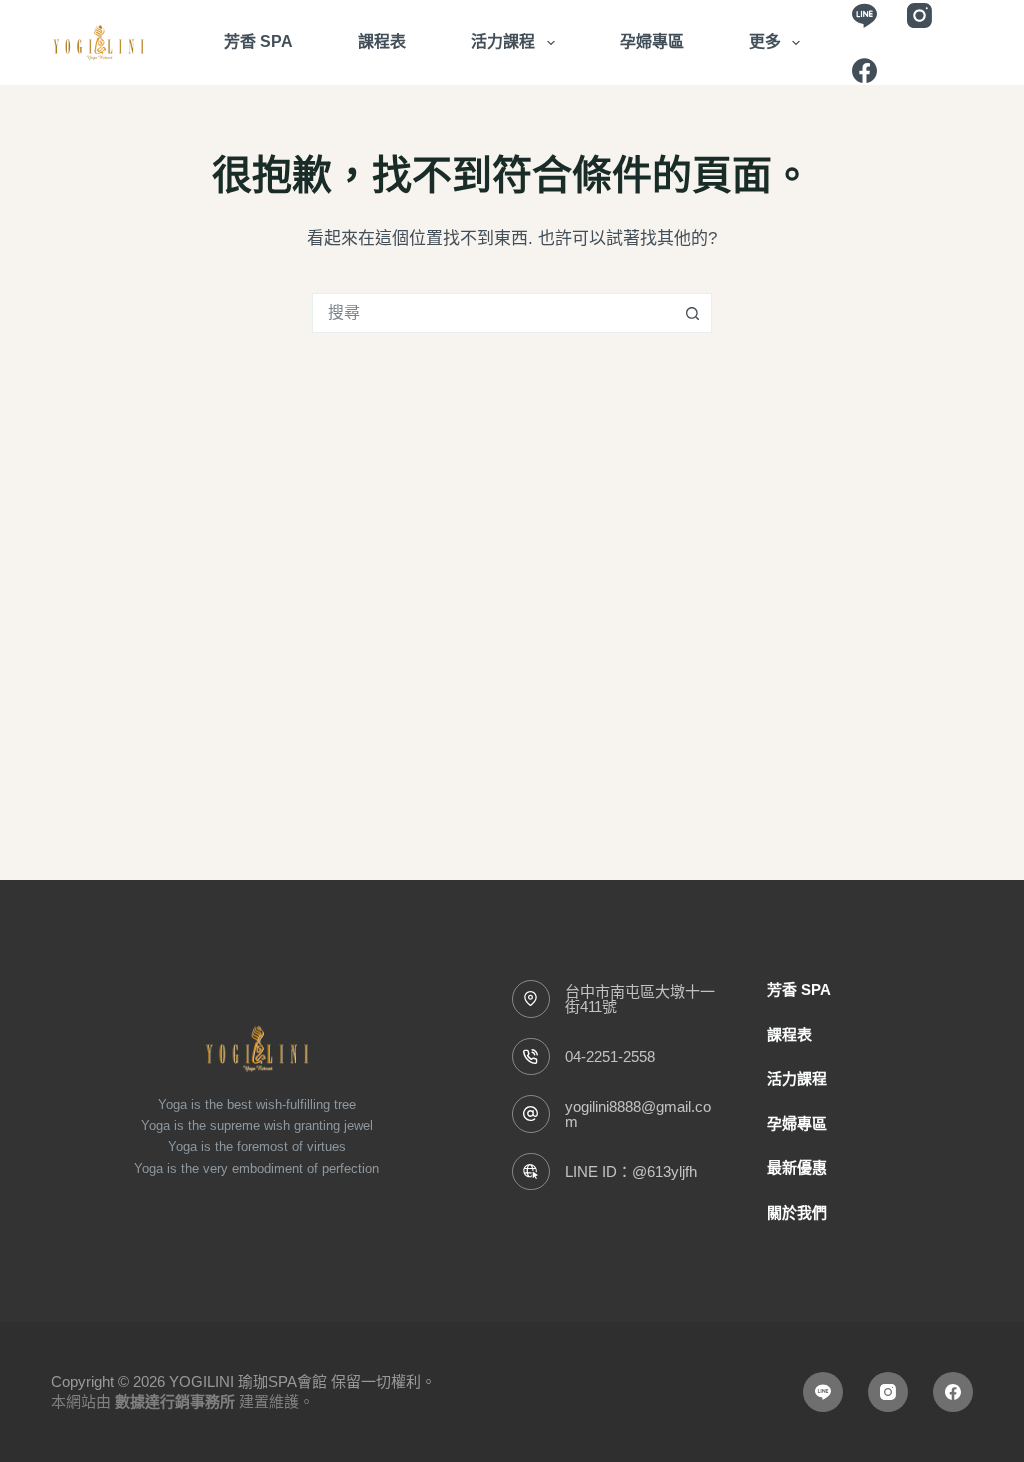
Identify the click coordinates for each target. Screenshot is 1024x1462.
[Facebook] (864, 70)
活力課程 (503, 41)
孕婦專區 (652, 41)
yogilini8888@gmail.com (638, 1114)
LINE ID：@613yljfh (631, 1171)
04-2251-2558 (610, 1056)
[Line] (864, 15)
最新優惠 (797, 1167)
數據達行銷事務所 (175, 1401)
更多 (765, 41)
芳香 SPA (258, 41)
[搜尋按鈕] (692, 313)
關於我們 (797, 1212)
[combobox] (493, 313)
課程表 (382, 41)
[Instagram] (919, 15)
